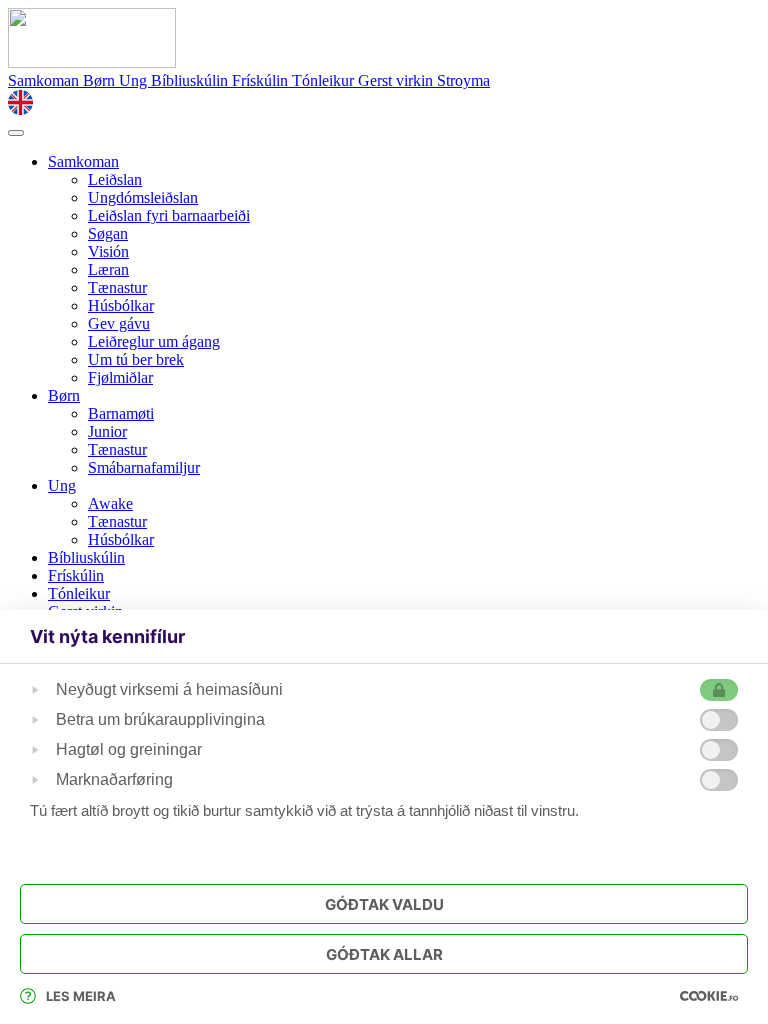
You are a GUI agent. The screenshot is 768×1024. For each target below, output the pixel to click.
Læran (108, 269)
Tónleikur (325, 80)
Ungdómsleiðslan (143, 197)
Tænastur (117, 287)
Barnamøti (121, 413)
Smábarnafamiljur (144, 467)
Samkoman (45, 80)
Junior (107, 431)
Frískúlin (262, 80)
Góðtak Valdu (384, 904)
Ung (135, 80)
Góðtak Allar (384, 954)
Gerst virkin (397, 80)
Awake (110, 503)
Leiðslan (115, 179)
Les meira (81, 996)
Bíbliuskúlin (191, 80)
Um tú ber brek (136, 359)
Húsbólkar (121, 305)
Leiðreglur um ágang (154, 341)
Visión (108, 251)
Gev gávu (119, 323)
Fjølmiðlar (120, 377)
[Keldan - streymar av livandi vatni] (92, 62)
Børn (101, 80)
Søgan (108, 233)
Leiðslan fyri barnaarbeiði (169, 215)
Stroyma (463, 80)
